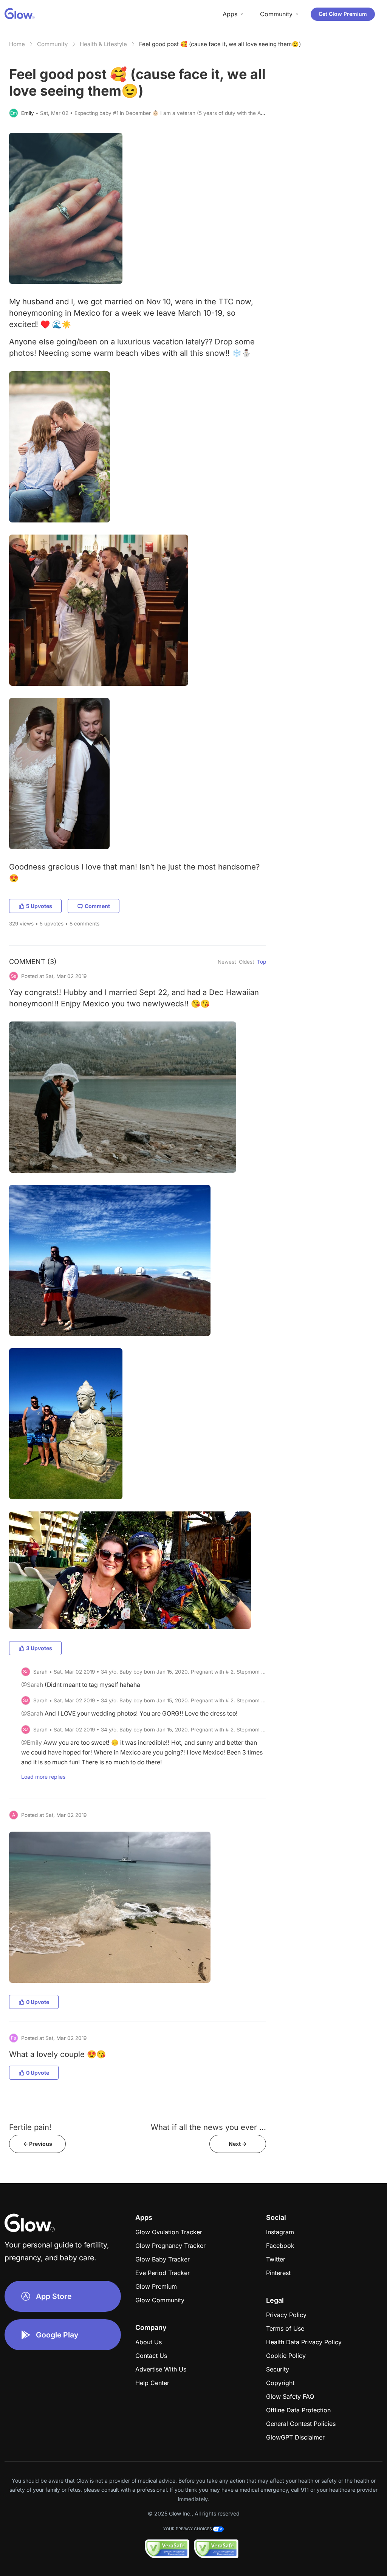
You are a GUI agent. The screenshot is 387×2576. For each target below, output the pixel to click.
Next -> (238, 2144)
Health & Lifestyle (103, 44)
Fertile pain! (30, 2127)
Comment (97, 906)
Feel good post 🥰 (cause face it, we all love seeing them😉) (220, 44)
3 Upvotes (39, 1648)
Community (52, 44)
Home (17, 44)
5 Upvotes (39, 906)
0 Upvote (38, 2002)
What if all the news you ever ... (208, 2127)
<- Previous (38, 2144)
